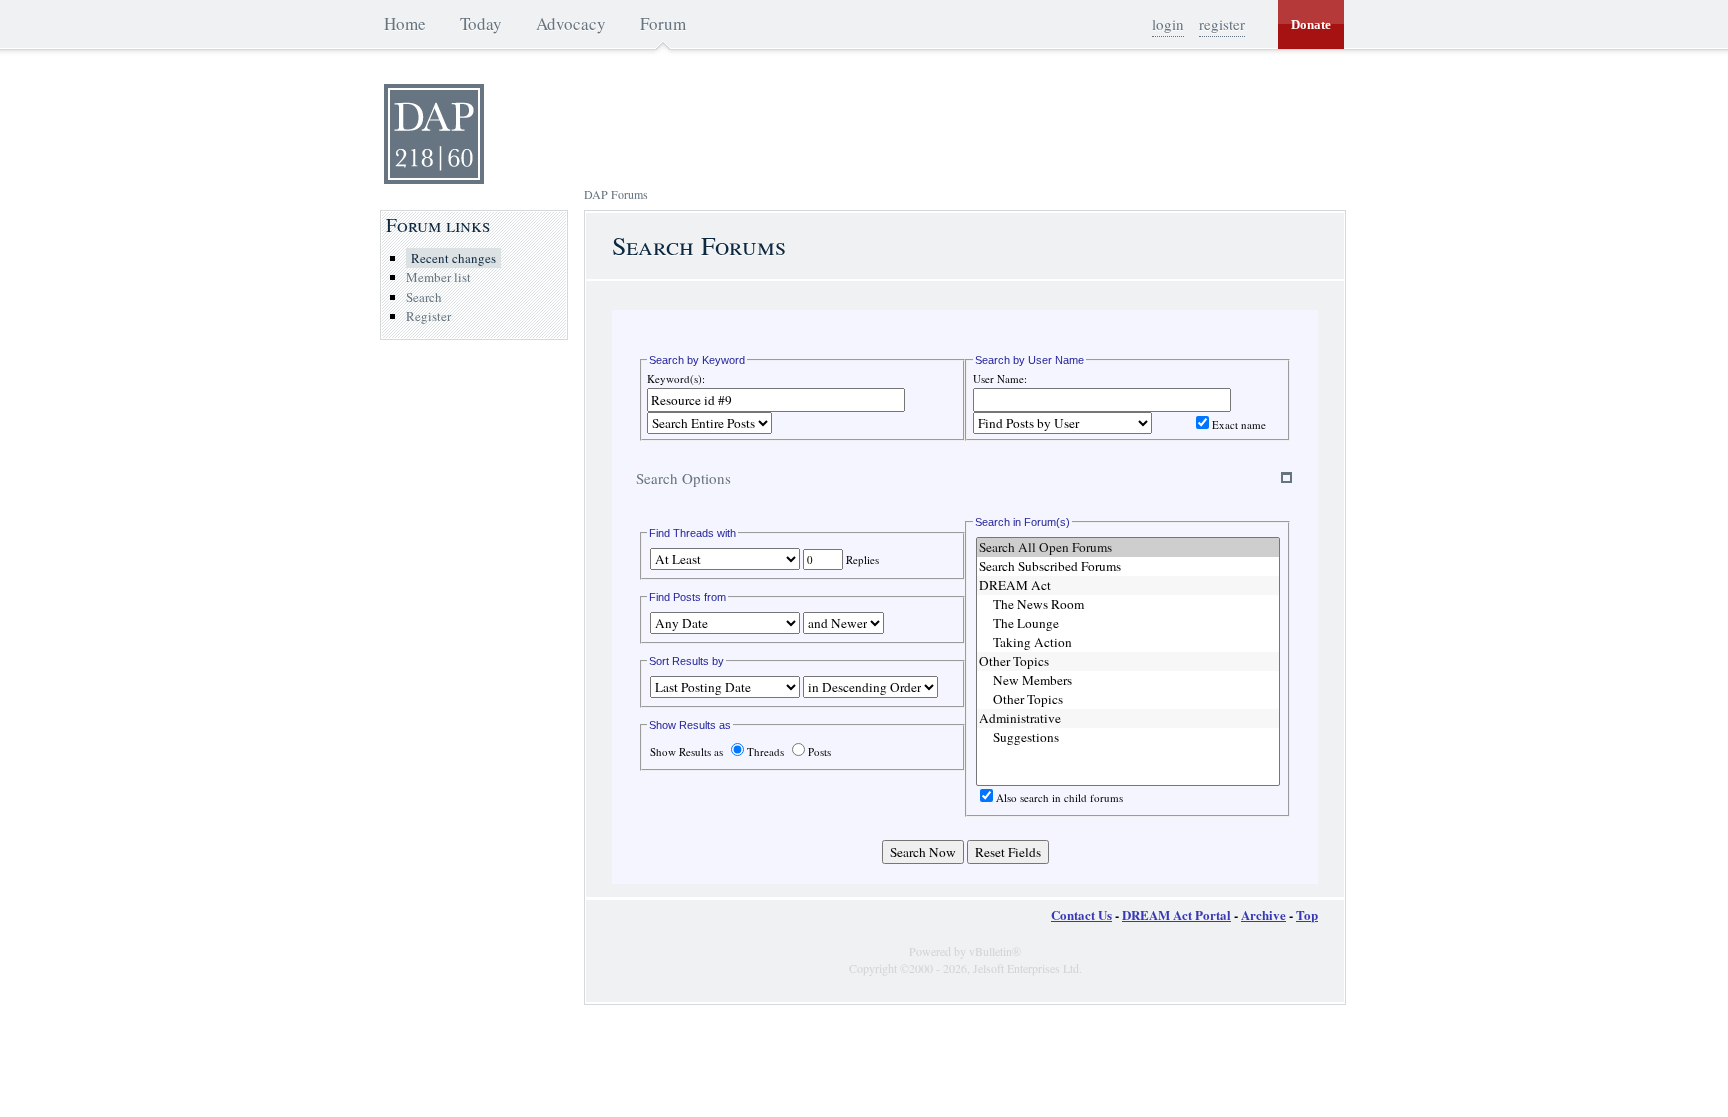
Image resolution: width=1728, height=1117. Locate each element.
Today (481, 23)
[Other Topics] (1128, 661)
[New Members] (1128, 680)
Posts (819, 751)
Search (424, 297)
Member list (438, 277)
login (1168, 24)
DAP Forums (616, 194)
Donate (1311, 24)
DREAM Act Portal (1176, 914)
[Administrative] (1128, 718)
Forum (663, 23)
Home (405, 23)
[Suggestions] (1128, 737)
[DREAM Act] (1128, 585)
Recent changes (453, 258)
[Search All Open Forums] (1128, 547)
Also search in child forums (1059, 797)
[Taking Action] (1128, 642)
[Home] (434, 179)
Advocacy (571, 23)
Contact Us (1081, 914)
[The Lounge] (1128, 623)
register (1222, 24)
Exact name (1239, 424)
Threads (765, 751)
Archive (1263, 914)
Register (428, 316)
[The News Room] (1128, 604)
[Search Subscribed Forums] (1128, 566)
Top (1307, 914)
